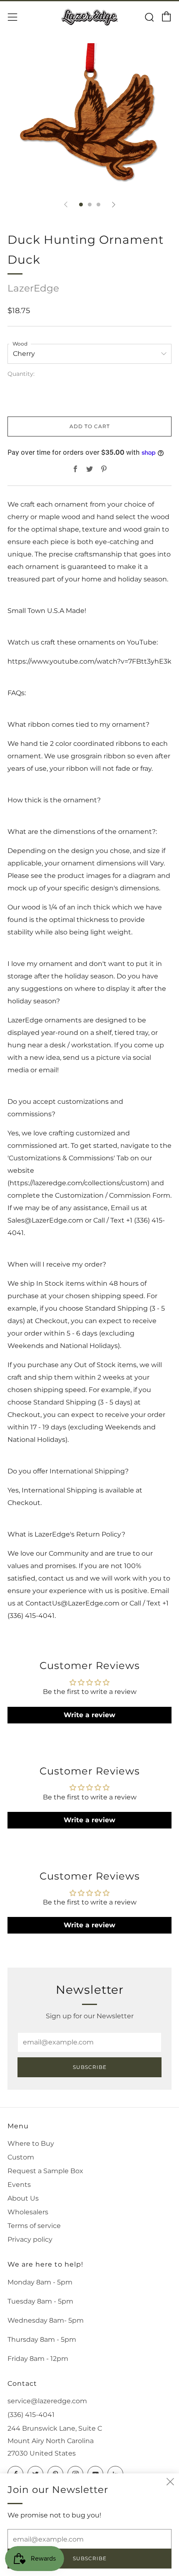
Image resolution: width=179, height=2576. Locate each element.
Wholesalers (28, 2212)
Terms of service (34, 2226)
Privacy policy (30, 2239)
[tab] (81, 205)
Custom (21, 2157)
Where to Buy (31, 2143)
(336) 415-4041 (31, 2415)
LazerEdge (33, 288)
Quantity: (21, 374)
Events (19, 2185)
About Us (23, 2198)
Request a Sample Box (45, 2171)
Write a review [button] (89, 1715)
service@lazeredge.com (47, 2401)
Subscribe (90, 2067)
